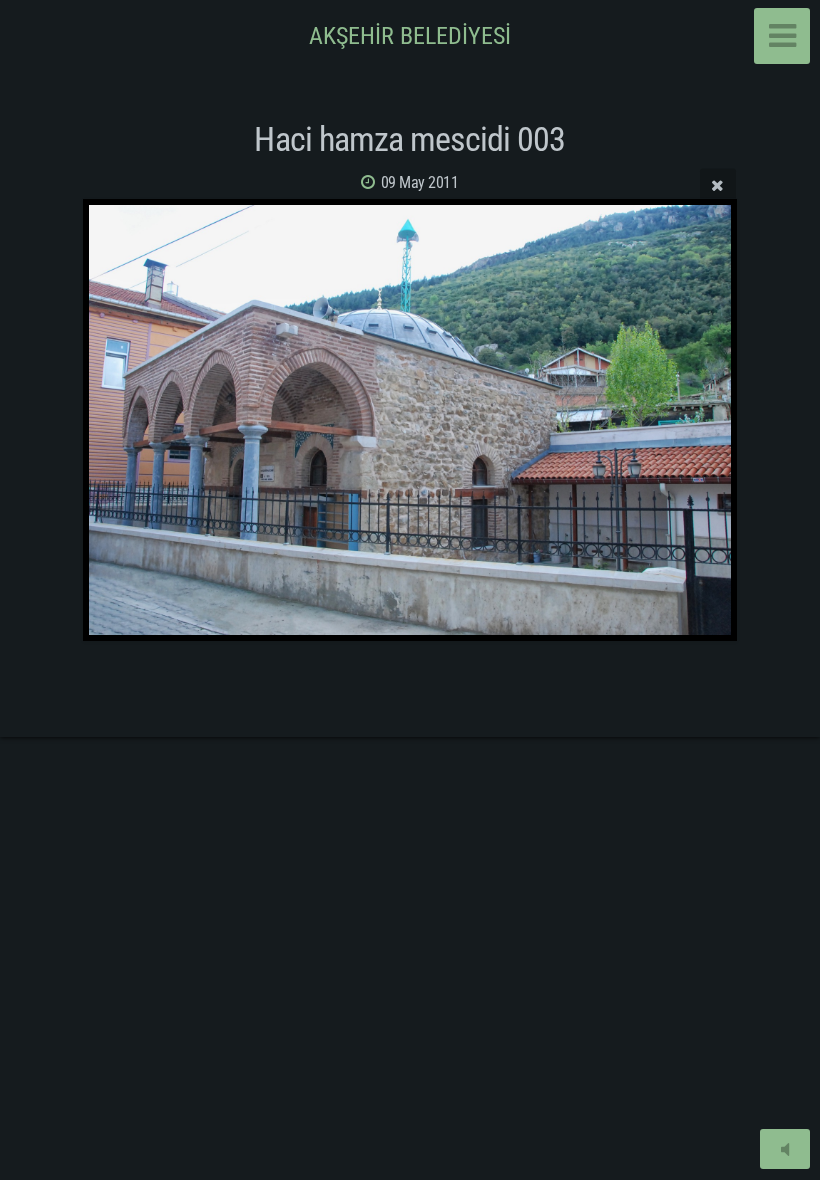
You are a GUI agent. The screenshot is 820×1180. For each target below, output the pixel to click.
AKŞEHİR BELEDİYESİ (410, 36)
